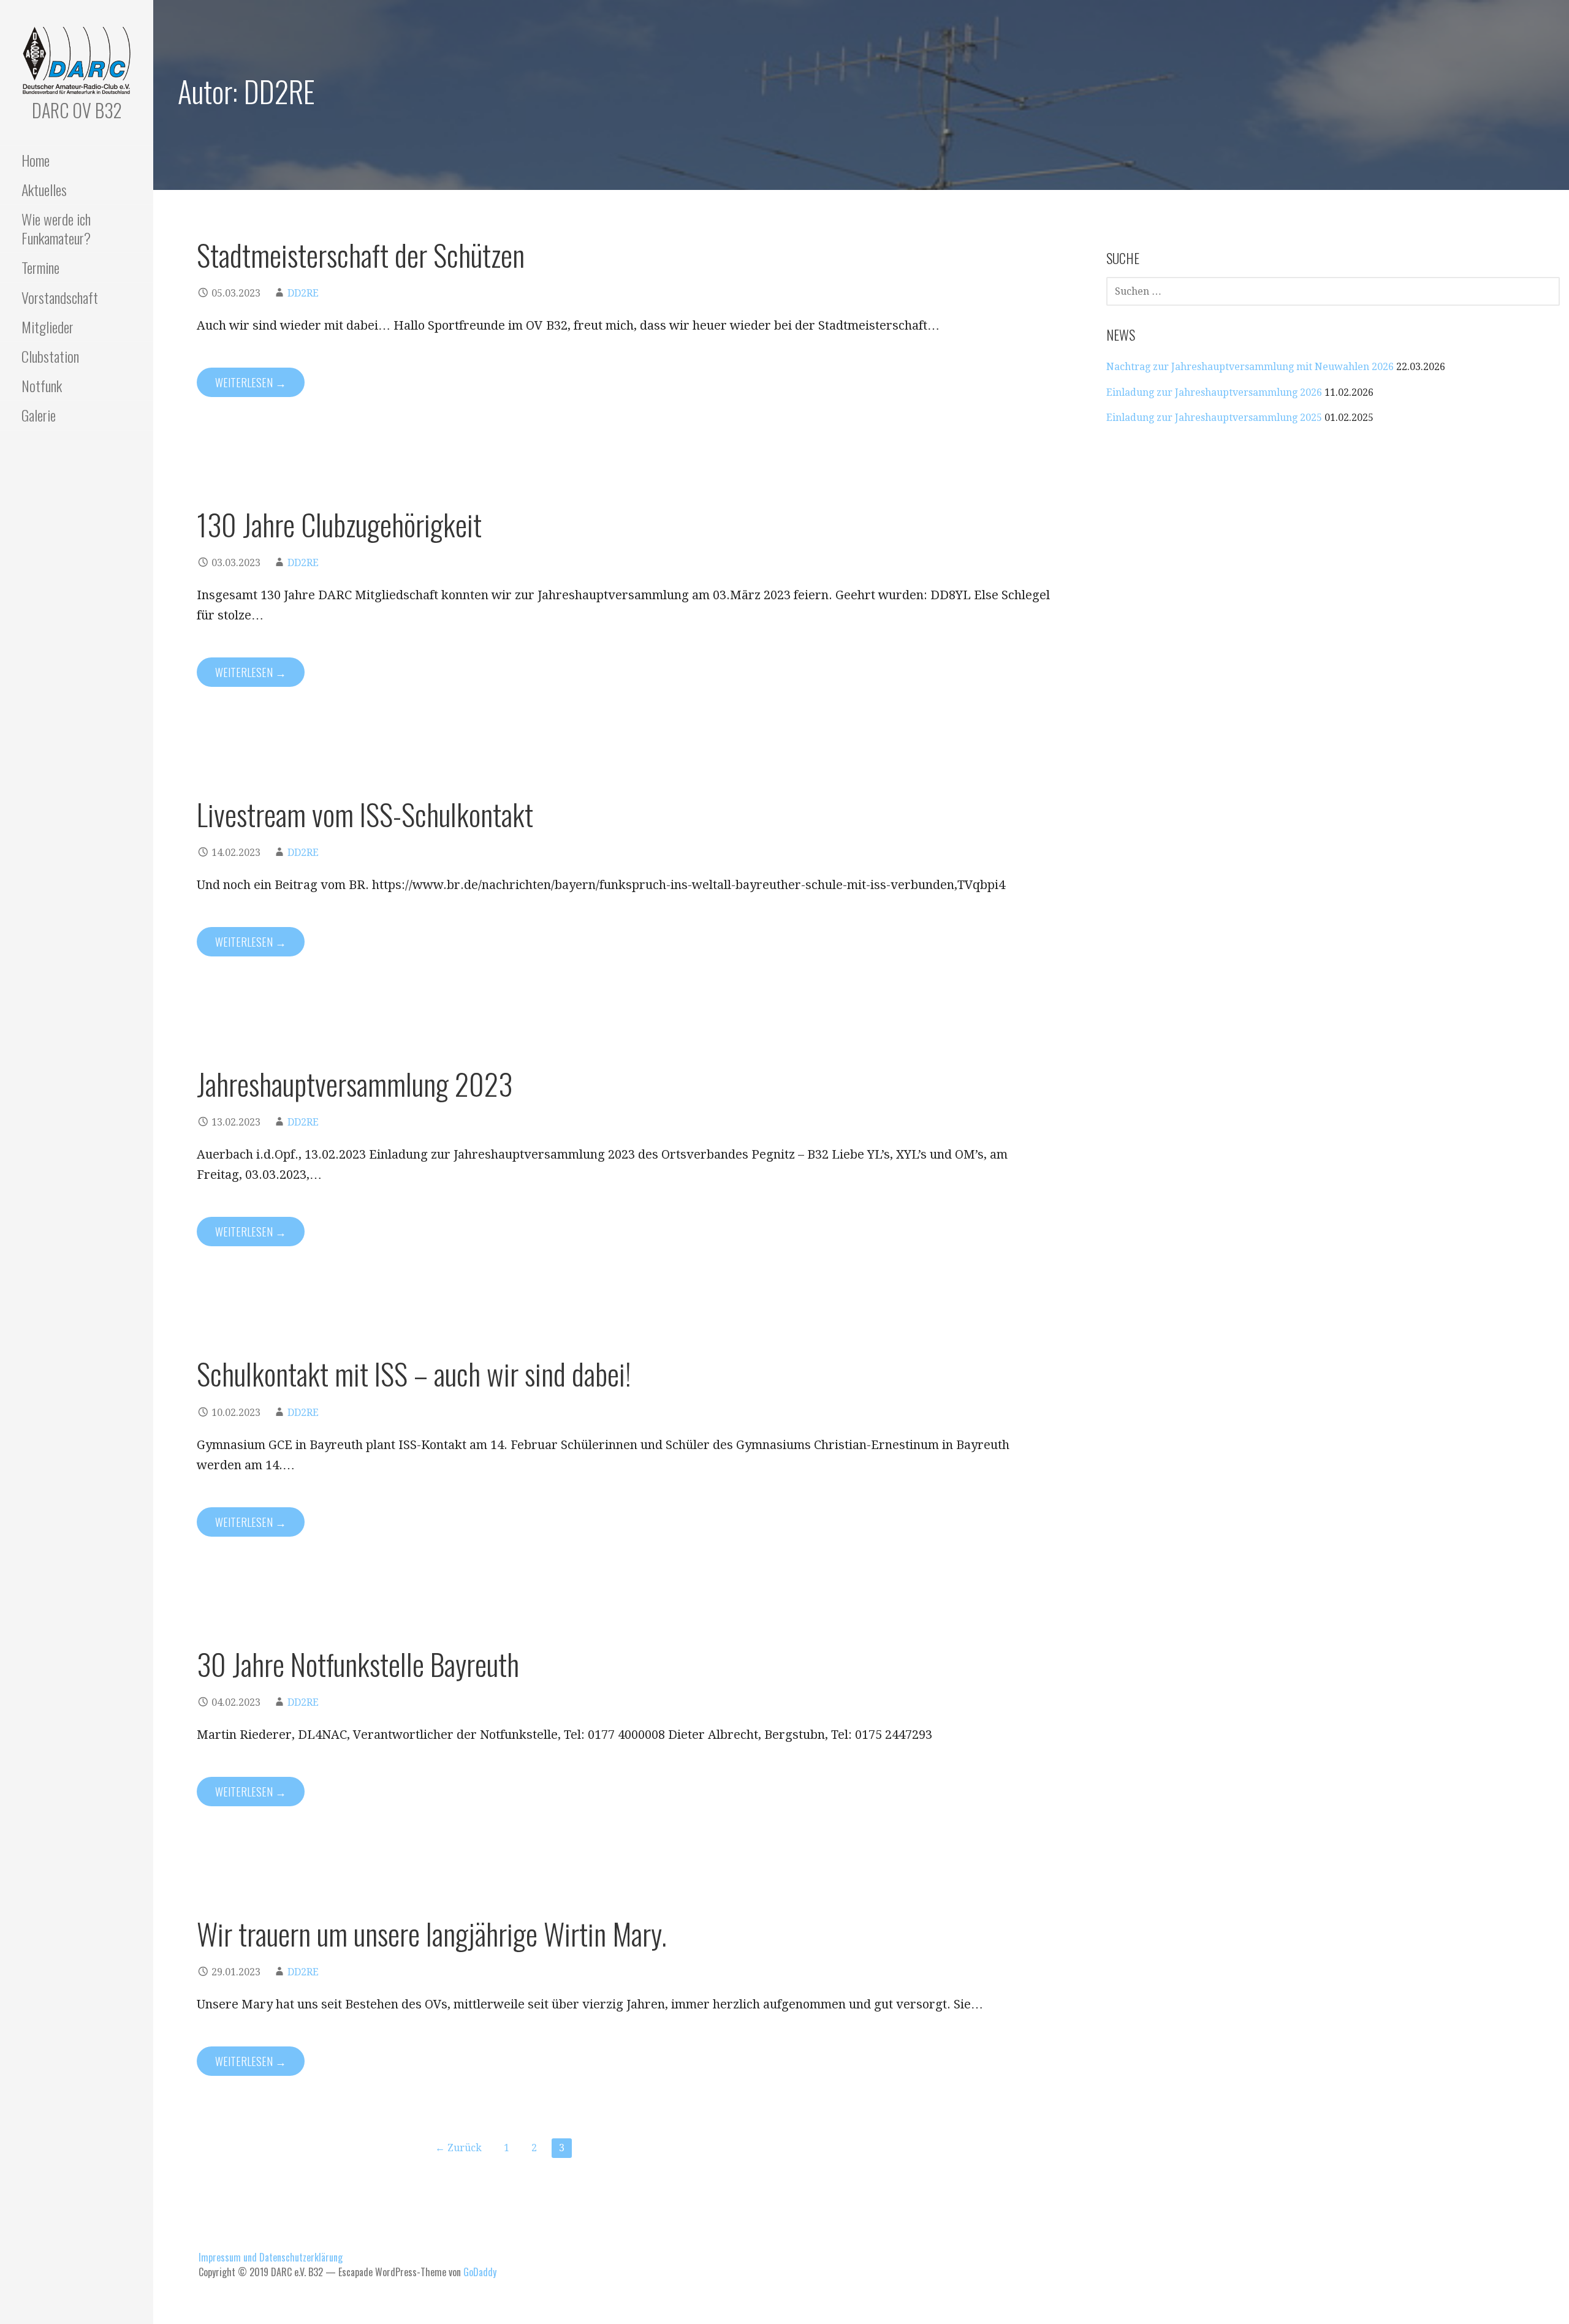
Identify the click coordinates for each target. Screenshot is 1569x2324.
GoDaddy (480, 2272)
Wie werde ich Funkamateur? (56, 228)
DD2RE (303, 293)
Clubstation (50, 356)
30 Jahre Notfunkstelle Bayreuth (358, 1664)
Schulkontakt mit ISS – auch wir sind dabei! (414, 1373)
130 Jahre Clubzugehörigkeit (339, 524)
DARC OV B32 (77, 110)
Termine (40, 267)
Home (36, 160)
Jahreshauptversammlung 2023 (355, 1084)
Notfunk (42, 385)
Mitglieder (47, 327)
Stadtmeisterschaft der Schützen (361, 255)
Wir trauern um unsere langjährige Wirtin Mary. (432, 1933)
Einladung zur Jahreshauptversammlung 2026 (1214, 392)
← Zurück (458, 2148)
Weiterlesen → (251, 382)
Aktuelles (44, 189)
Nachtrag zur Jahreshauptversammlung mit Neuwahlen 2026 (1250, 367)
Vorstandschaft (60, 297)
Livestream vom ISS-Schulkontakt (365, 814)
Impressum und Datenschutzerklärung (271, 2257)
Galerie (39, 415)
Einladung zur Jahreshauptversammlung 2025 (1214, 418)
